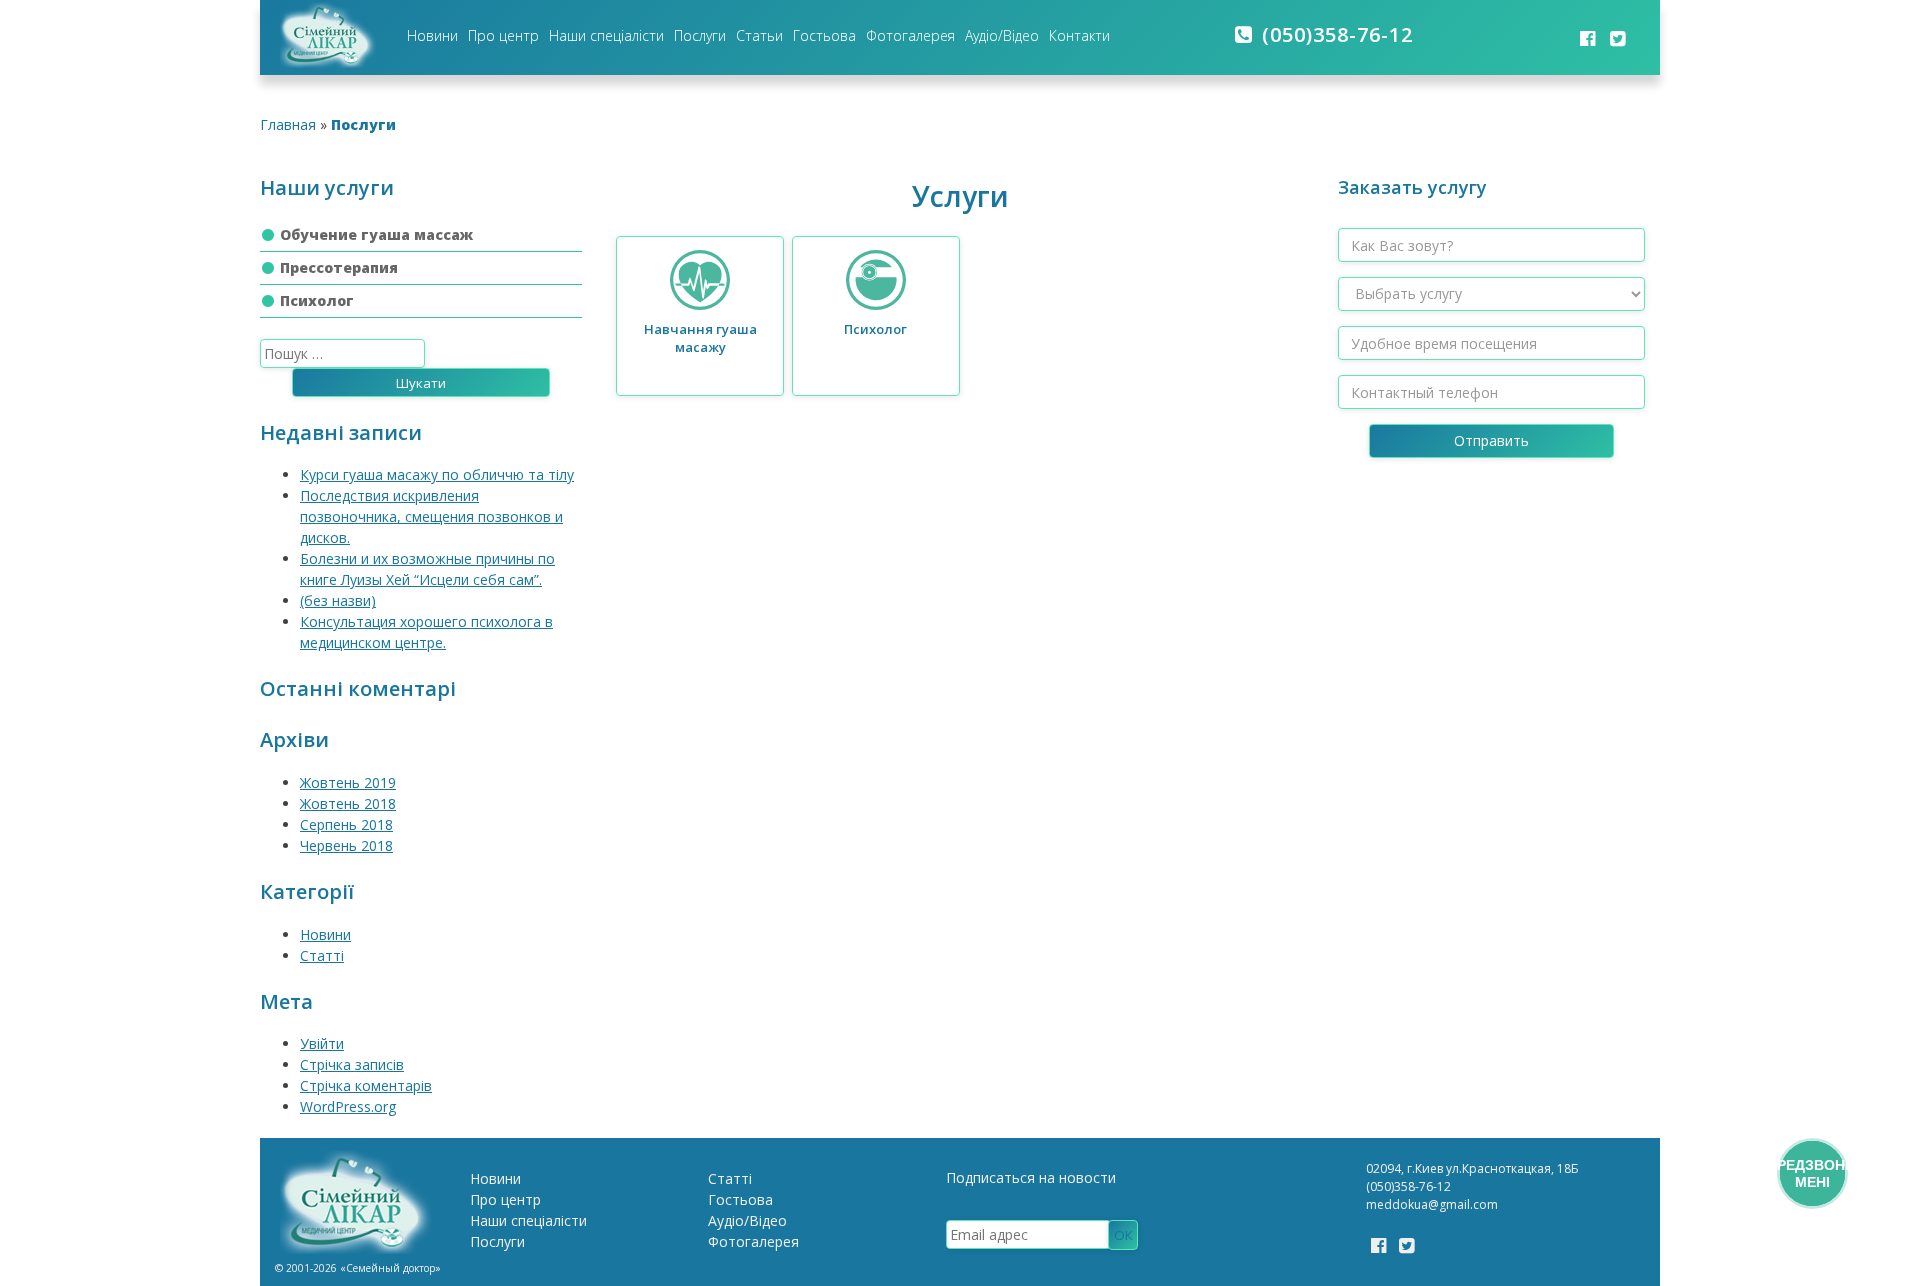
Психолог (317, 300)
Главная (288, 124)
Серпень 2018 (346, 824)
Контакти (1079, 35)
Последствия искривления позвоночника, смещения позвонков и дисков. (431, 516)
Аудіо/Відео (1002, 35)
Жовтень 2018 (348, 803)
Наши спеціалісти (606, 35)
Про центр (503, 35)
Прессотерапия (339, 267)
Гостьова (824, 35)
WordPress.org (348, 1106)
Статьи (759, 35)
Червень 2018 (346, 845)
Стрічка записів (352, 1064)
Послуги (700, 35)
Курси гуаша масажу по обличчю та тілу (437, 474)
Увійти (322, 1043)
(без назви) (338, 600)
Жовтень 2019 (348, 782)
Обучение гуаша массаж (376, 234)
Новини (432, 35)
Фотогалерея (910, 35)
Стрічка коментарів (366, 1085)
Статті (322, 955)
